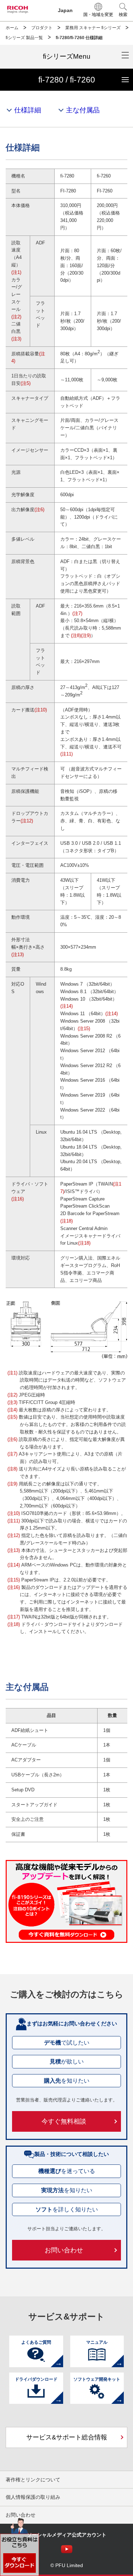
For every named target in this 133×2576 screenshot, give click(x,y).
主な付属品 (83, 110)
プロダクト (42, 28)
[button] (123, 10)
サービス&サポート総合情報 (67, 2437)
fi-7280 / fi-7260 (86, 77)
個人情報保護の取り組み (33, 2497)
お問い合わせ (64, 2250)
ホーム (12, 28)
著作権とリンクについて (33, 2480)
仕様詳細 (28, 110)
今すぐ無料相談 (64, 2121)
